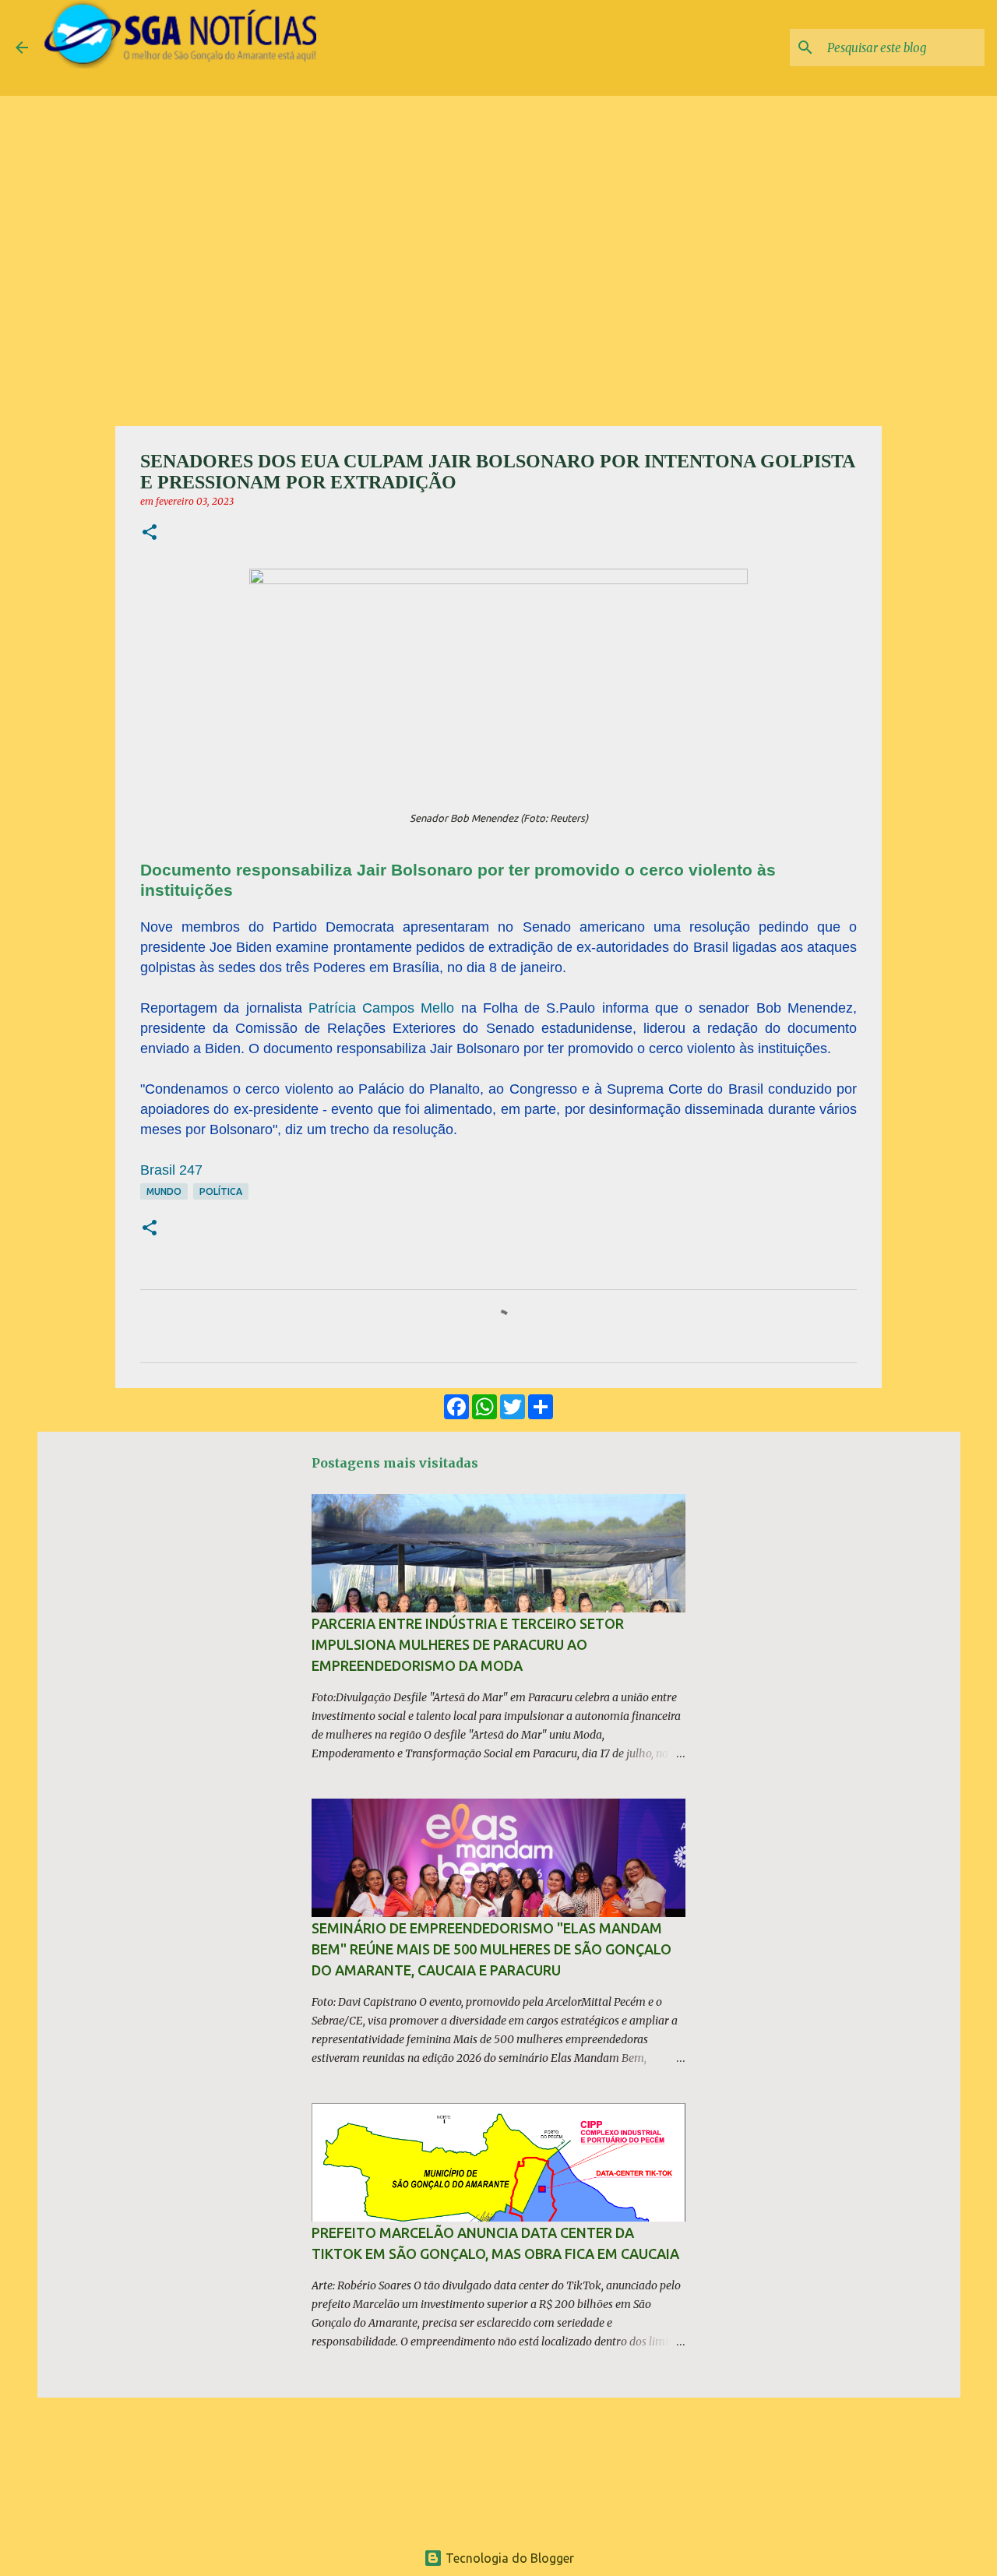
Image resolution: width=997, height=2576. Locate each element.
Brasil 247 (171, 1170)
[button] (150, 533)
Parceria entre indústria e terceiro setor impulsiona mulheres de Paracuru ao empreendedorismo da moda (468, 1644)
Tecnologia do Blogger (508, 2558)
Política (221, 1191)
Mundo (164, 1191)
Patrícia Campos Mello (385, 1008)
